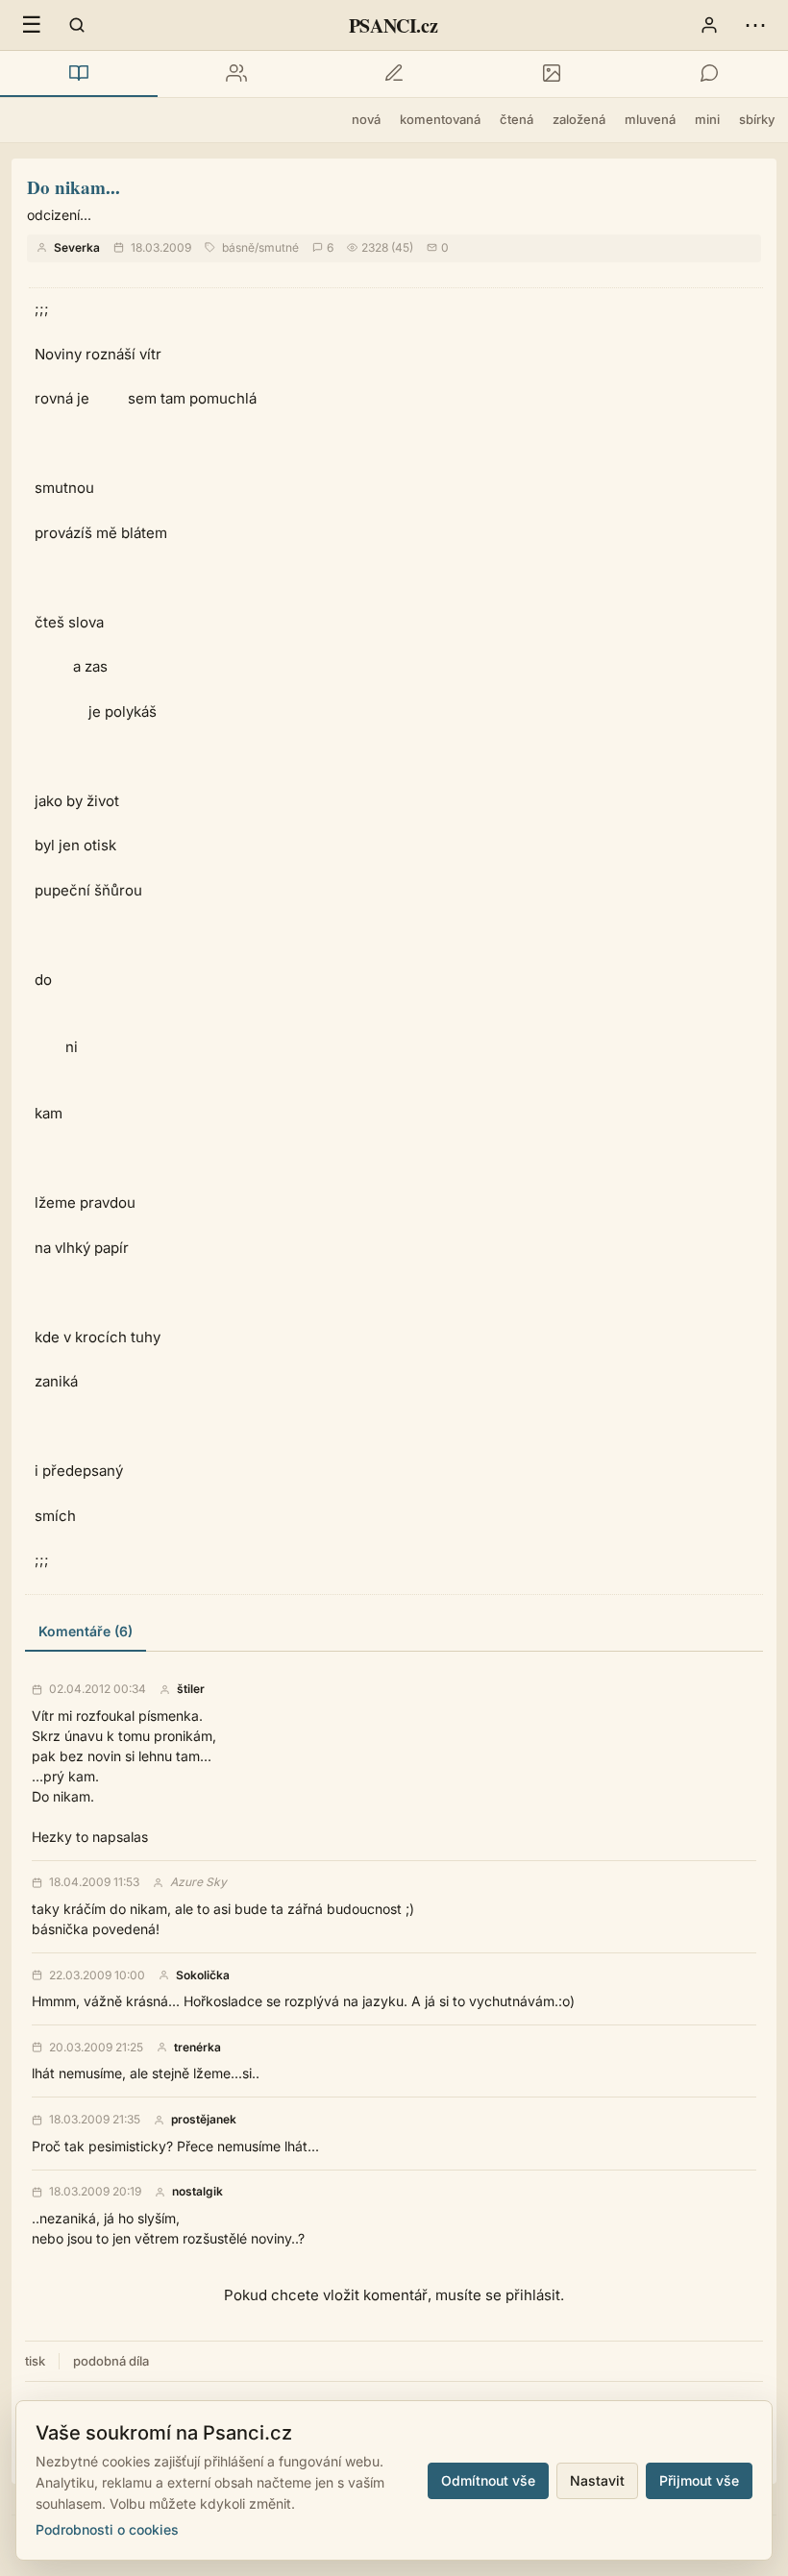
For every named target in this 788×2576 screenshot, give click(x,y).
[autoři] (236, 74)
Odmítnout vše (488, 2480)
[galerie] (552, 74)
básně (238, 247)
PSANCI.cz (393, 25)
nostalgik (197, 2192)
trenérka (197, 2048)
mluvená (650, 119)
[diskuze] (709, 74)
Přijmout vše (699, 2480)
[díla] (79, 74)
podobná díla (111, 2361)
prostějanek (204, 2120)
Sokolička (203, 1975)
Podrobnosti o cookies (107, 2529)
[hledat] (77, 25)
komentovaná (440, 119)
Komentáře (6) (86, 1631)
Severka (77, 247)
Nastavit (597, 2480)
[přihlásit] (709, 25)
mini (707, 119)
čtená (517, 119)
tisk (35, 2361)
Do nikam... (74, 187)
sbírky (757, 119)
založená (579, 119)
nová (366, 119)
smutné (279, 247)
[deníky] (394, 74)
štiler (191, 1689)
